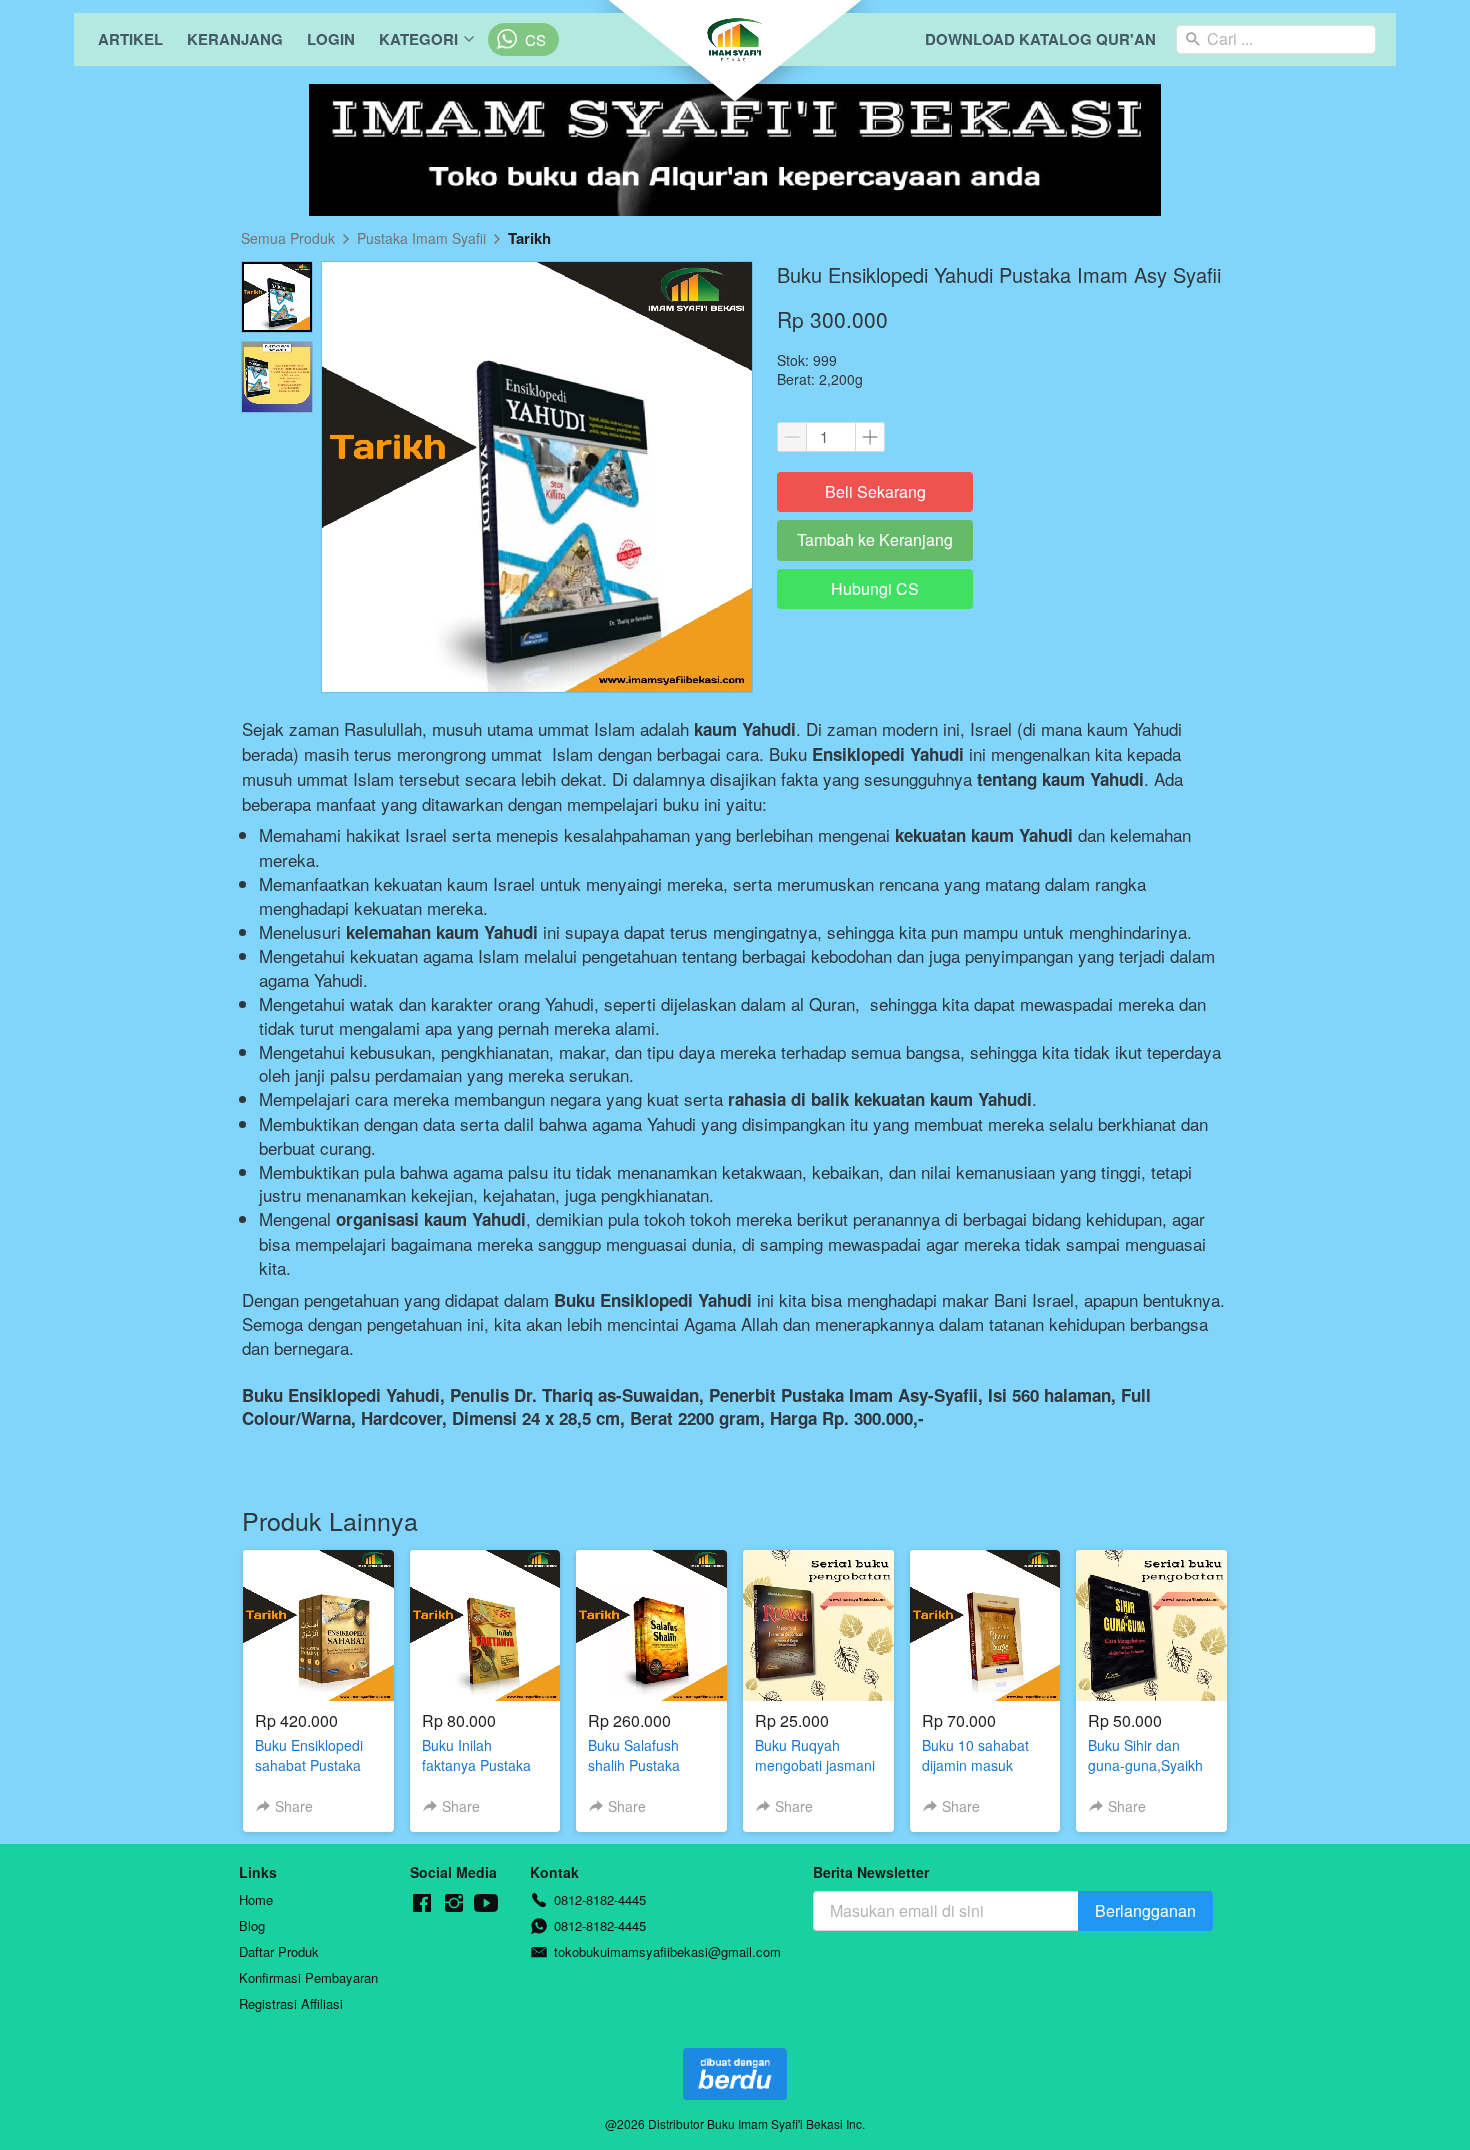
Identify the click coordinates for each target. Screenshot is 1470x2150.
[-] (422, 1903)
